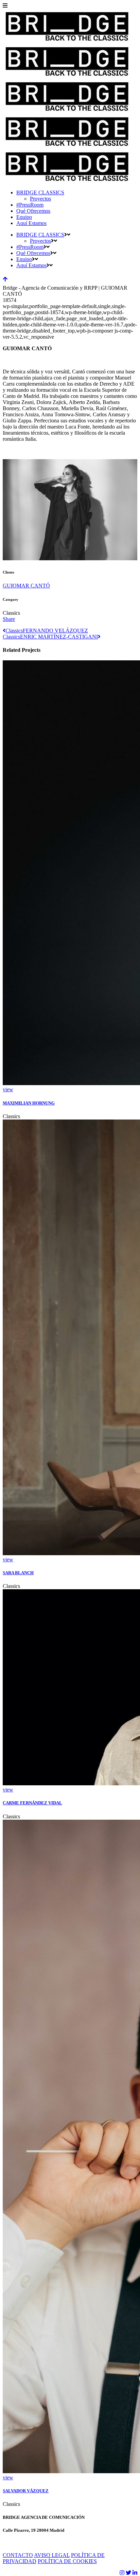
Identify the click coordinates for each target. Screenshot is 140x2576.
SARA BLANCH (18, 1573)
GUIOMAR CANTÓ (26, 586)
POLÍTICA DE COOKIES (67, 2561)
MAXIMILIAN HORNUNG (29, 1103)
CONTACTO (18, 2555)
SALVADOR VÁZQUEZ (26, 2491)
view (8, 1089)
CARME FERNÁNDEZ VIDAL (32, 1803)
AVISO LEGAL (52, 2555)
